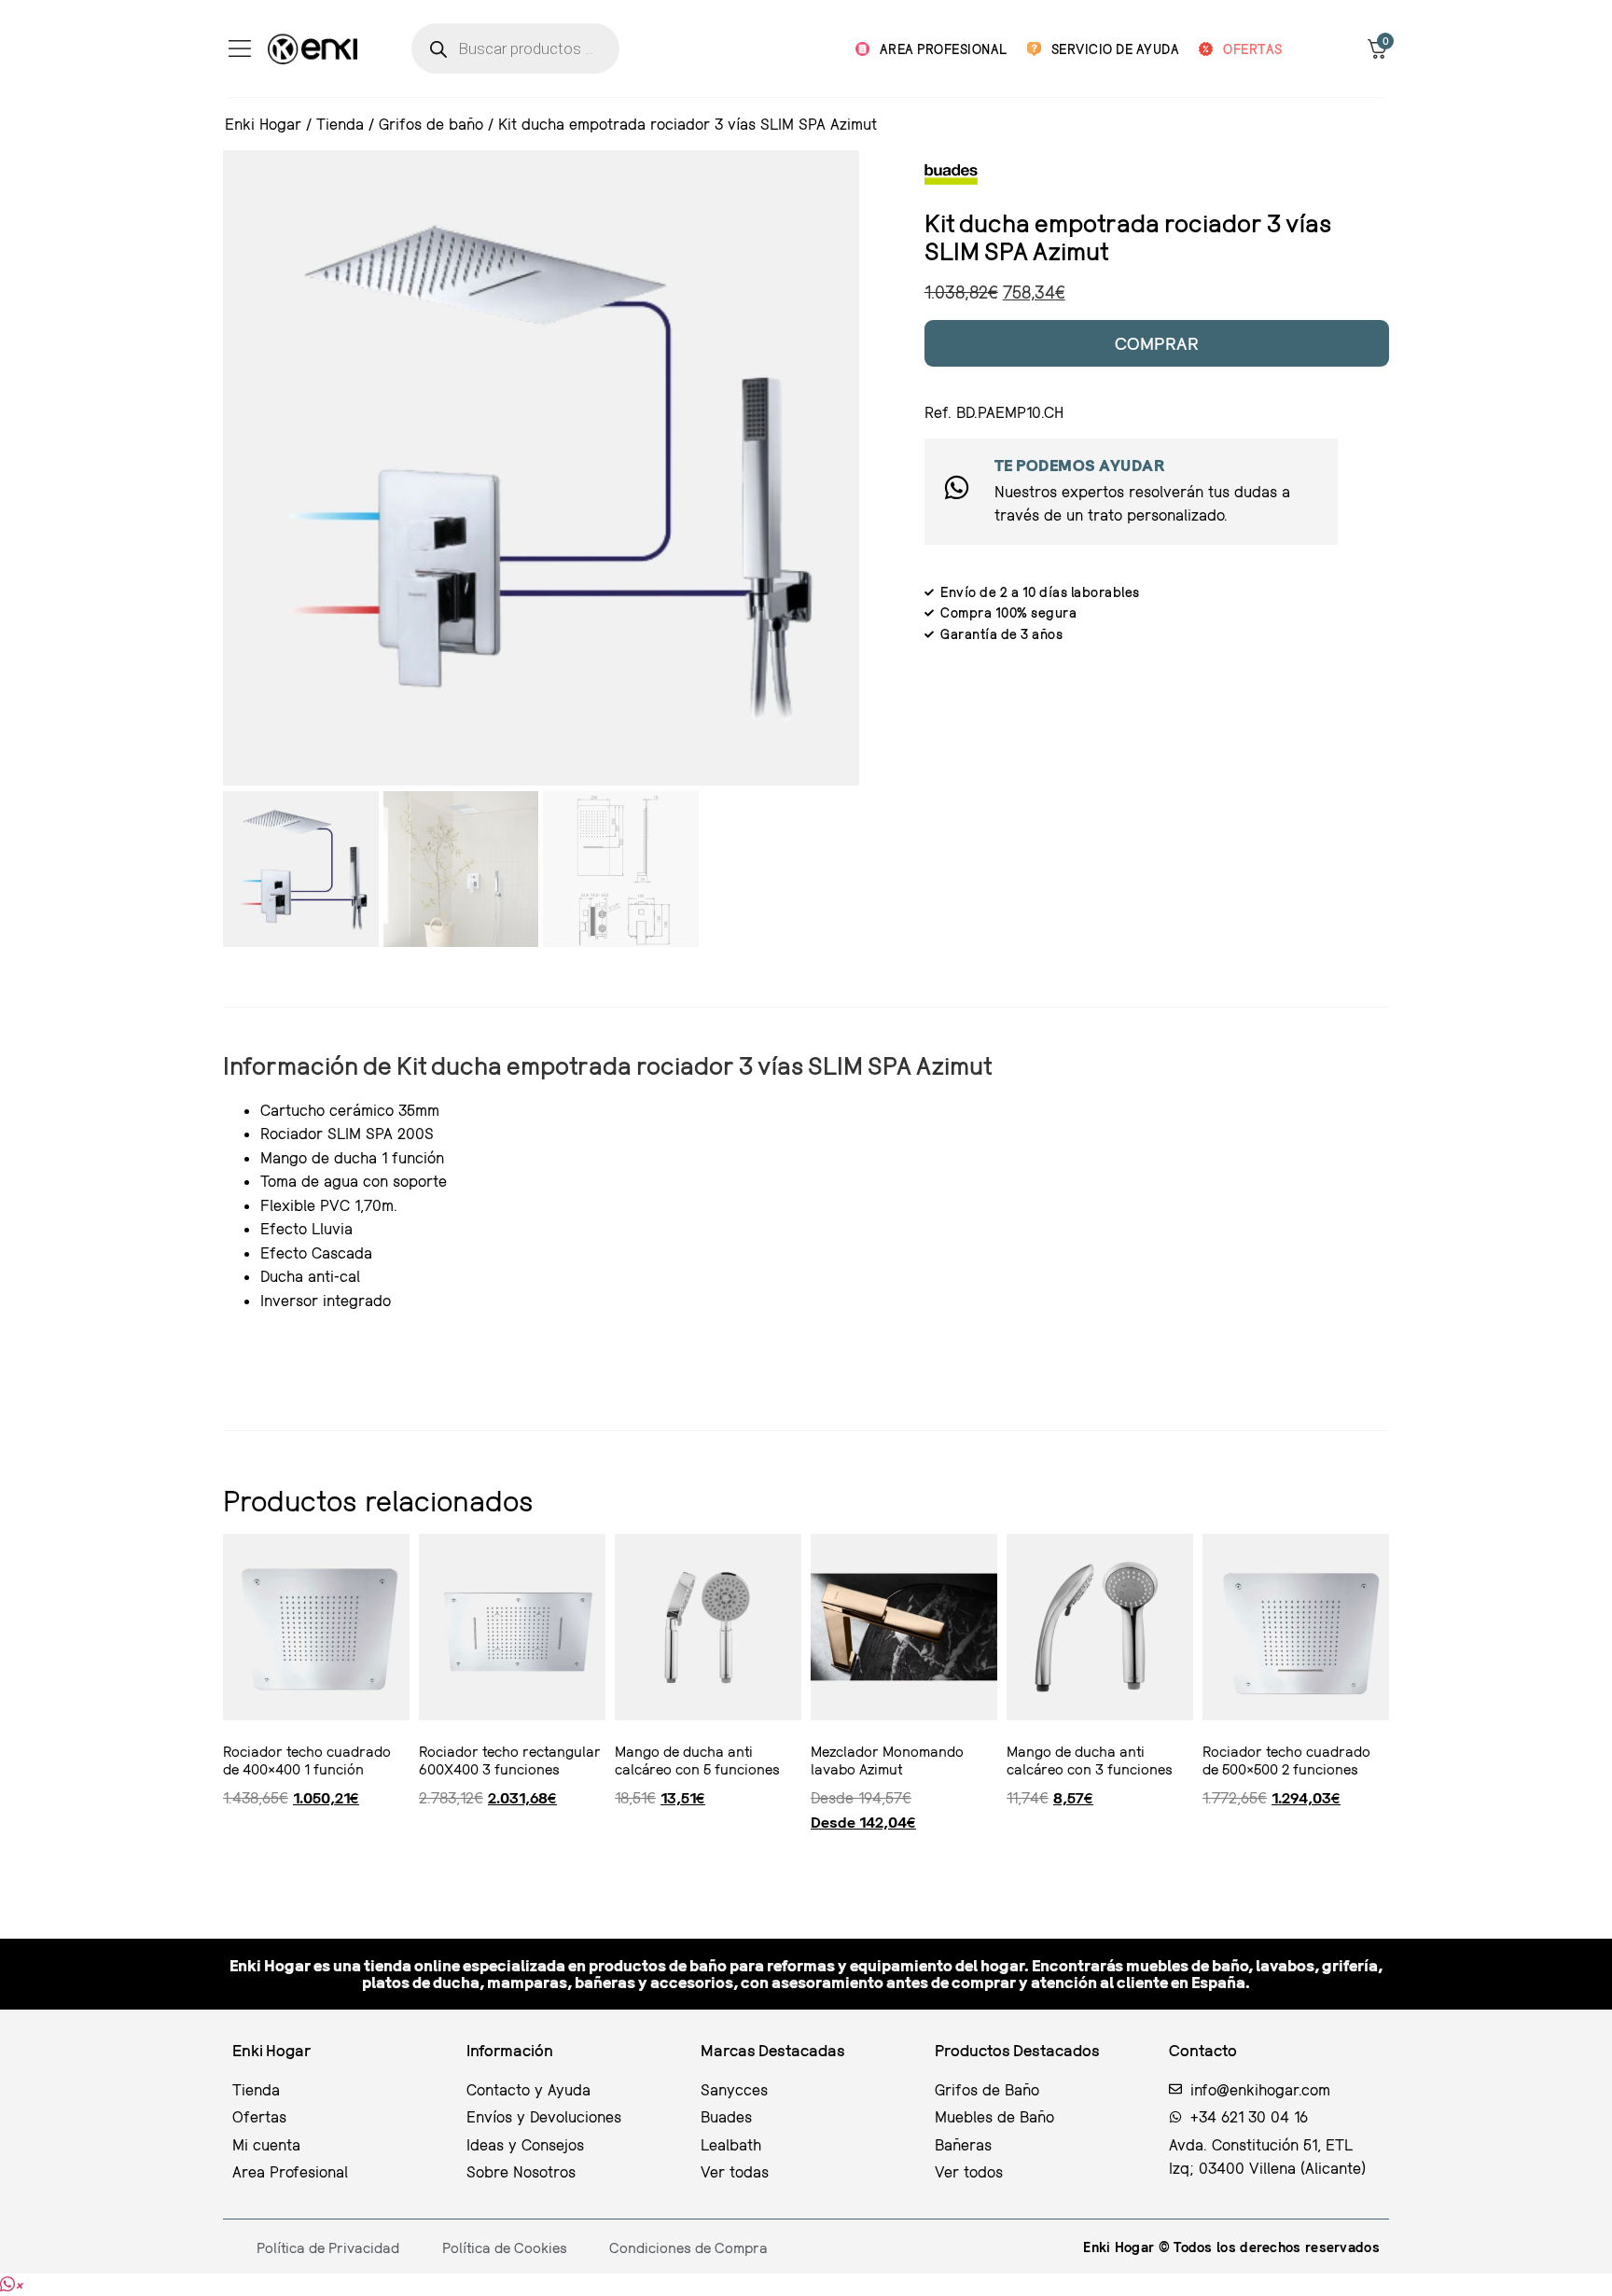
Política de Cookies (505, 2247)
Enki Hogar (263, 124)
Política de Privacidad (328, 2247)
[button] (11, 2285)
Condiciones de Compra (688, 2247)
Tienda (340, 124)
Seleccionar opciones (818, 1858)
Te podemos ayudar (1080, 465)
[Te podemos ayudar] (957, 487)
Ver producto (228, 1858)
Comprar (1157, 343)
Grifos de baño (431, 124)
